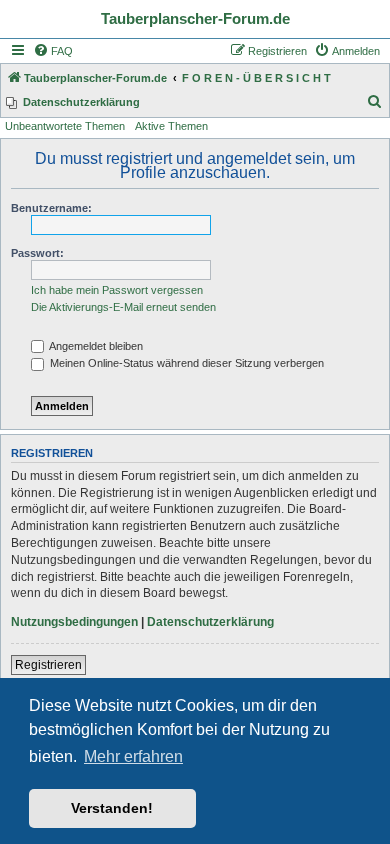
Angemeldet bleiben (95, 346)
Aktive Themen (171, 126)
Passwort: (37, 253)
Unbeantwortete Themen (65, 126)
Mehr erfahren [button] (133, 756)
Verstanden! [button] (112, 808)
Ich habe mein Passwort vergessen (117, 290)
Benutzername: (51, 208)
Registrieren (48, 665)
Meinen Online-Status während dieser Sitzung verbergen (185, 363)
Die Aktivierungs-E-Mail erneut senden (123, 307)
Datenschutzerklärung (210, 622)
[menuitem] (53, 51)
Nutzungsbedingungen (74, 622)
